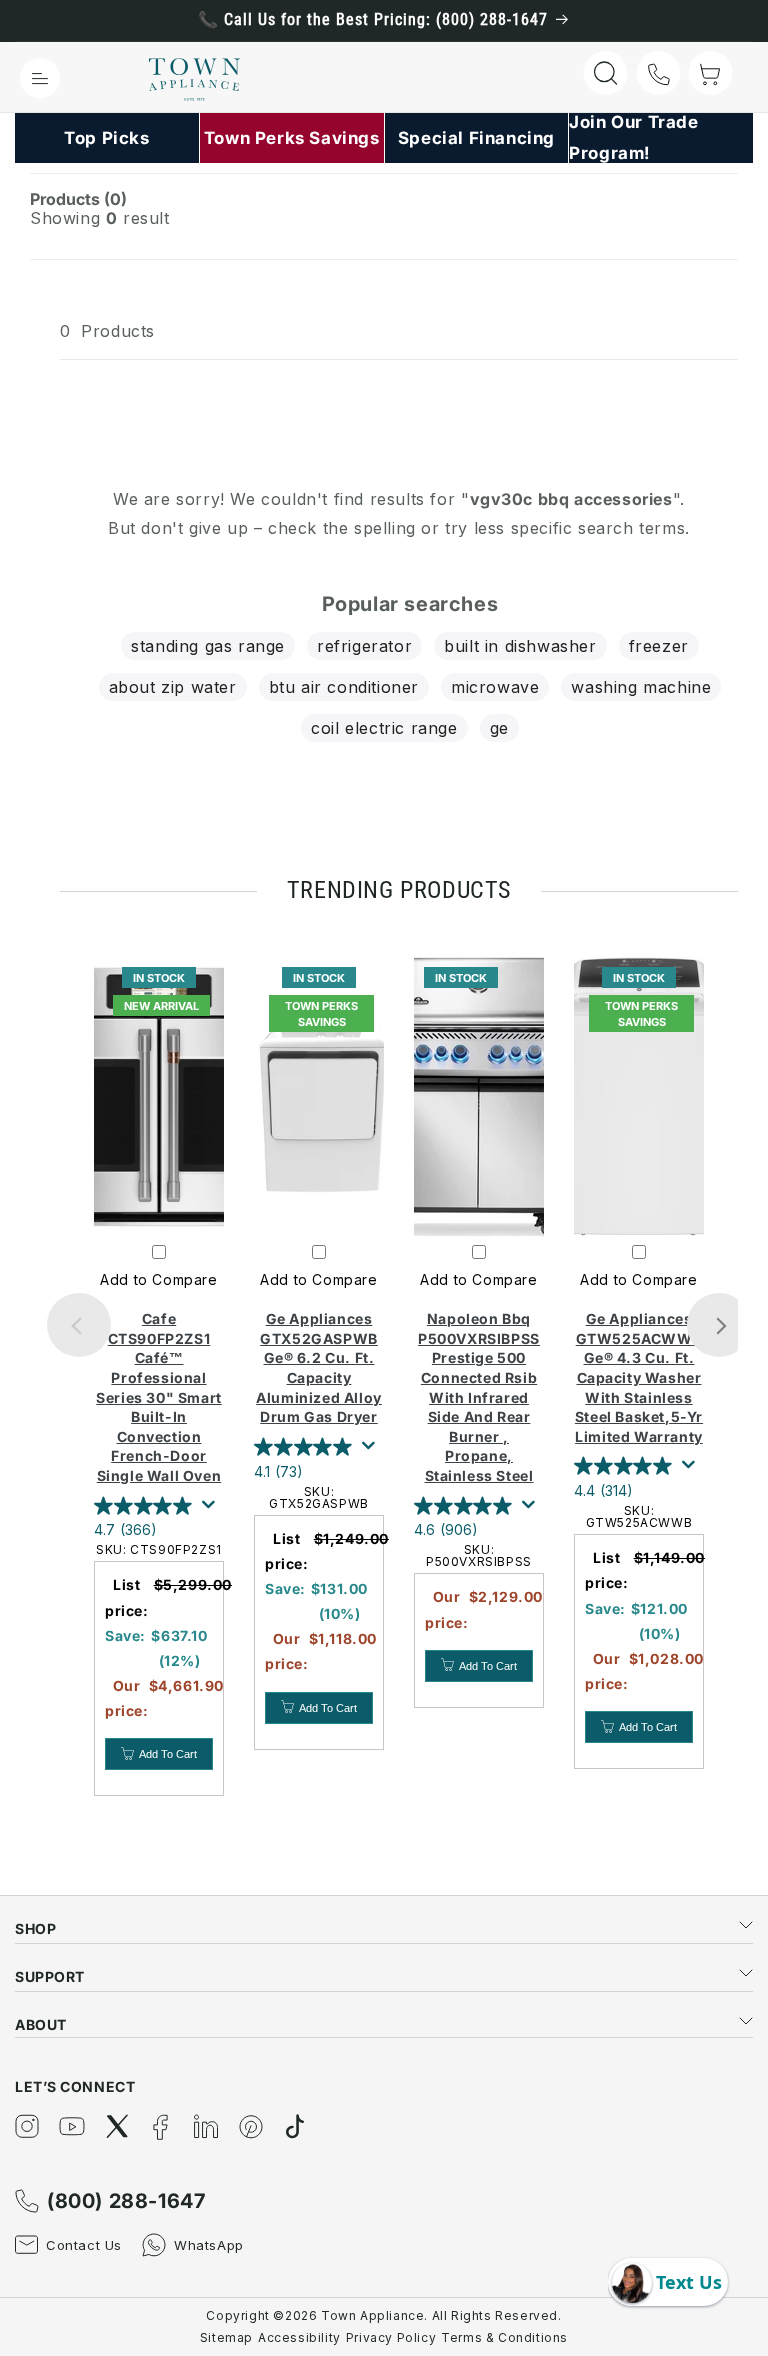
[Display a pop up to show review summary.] (212, 1510)
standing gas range (208, 646)
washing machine (641, 687)
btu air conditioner (344, 687)
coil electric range (384, 728)
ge (499, 728)
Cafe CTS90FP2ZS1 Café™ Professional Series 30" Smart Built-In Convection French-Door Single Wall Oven (159, 1397)
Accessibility (299, 2337)
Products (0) (78, 199)
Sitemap (226, 2337)
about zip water (173, 687)
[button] (40, 78)
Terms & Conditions (504, 2337)
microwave (495, 687)
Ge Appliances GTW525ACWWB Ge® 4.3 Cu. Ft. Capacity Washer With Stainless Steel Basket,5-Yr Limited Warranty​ (639, 1377)
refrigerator (364, 646)
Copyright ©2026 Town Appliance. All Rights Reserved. (383, 2315)
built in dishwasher (520, 646)
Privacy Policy (391, 2337)
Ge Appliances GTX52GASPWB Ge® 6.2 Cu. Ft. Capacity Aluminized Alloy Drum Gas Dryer (319, 1367)
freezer (659, 646)
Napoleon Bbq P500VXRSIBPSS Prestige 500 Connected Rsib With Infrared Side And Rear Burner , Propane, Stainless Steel (479, 1397)
